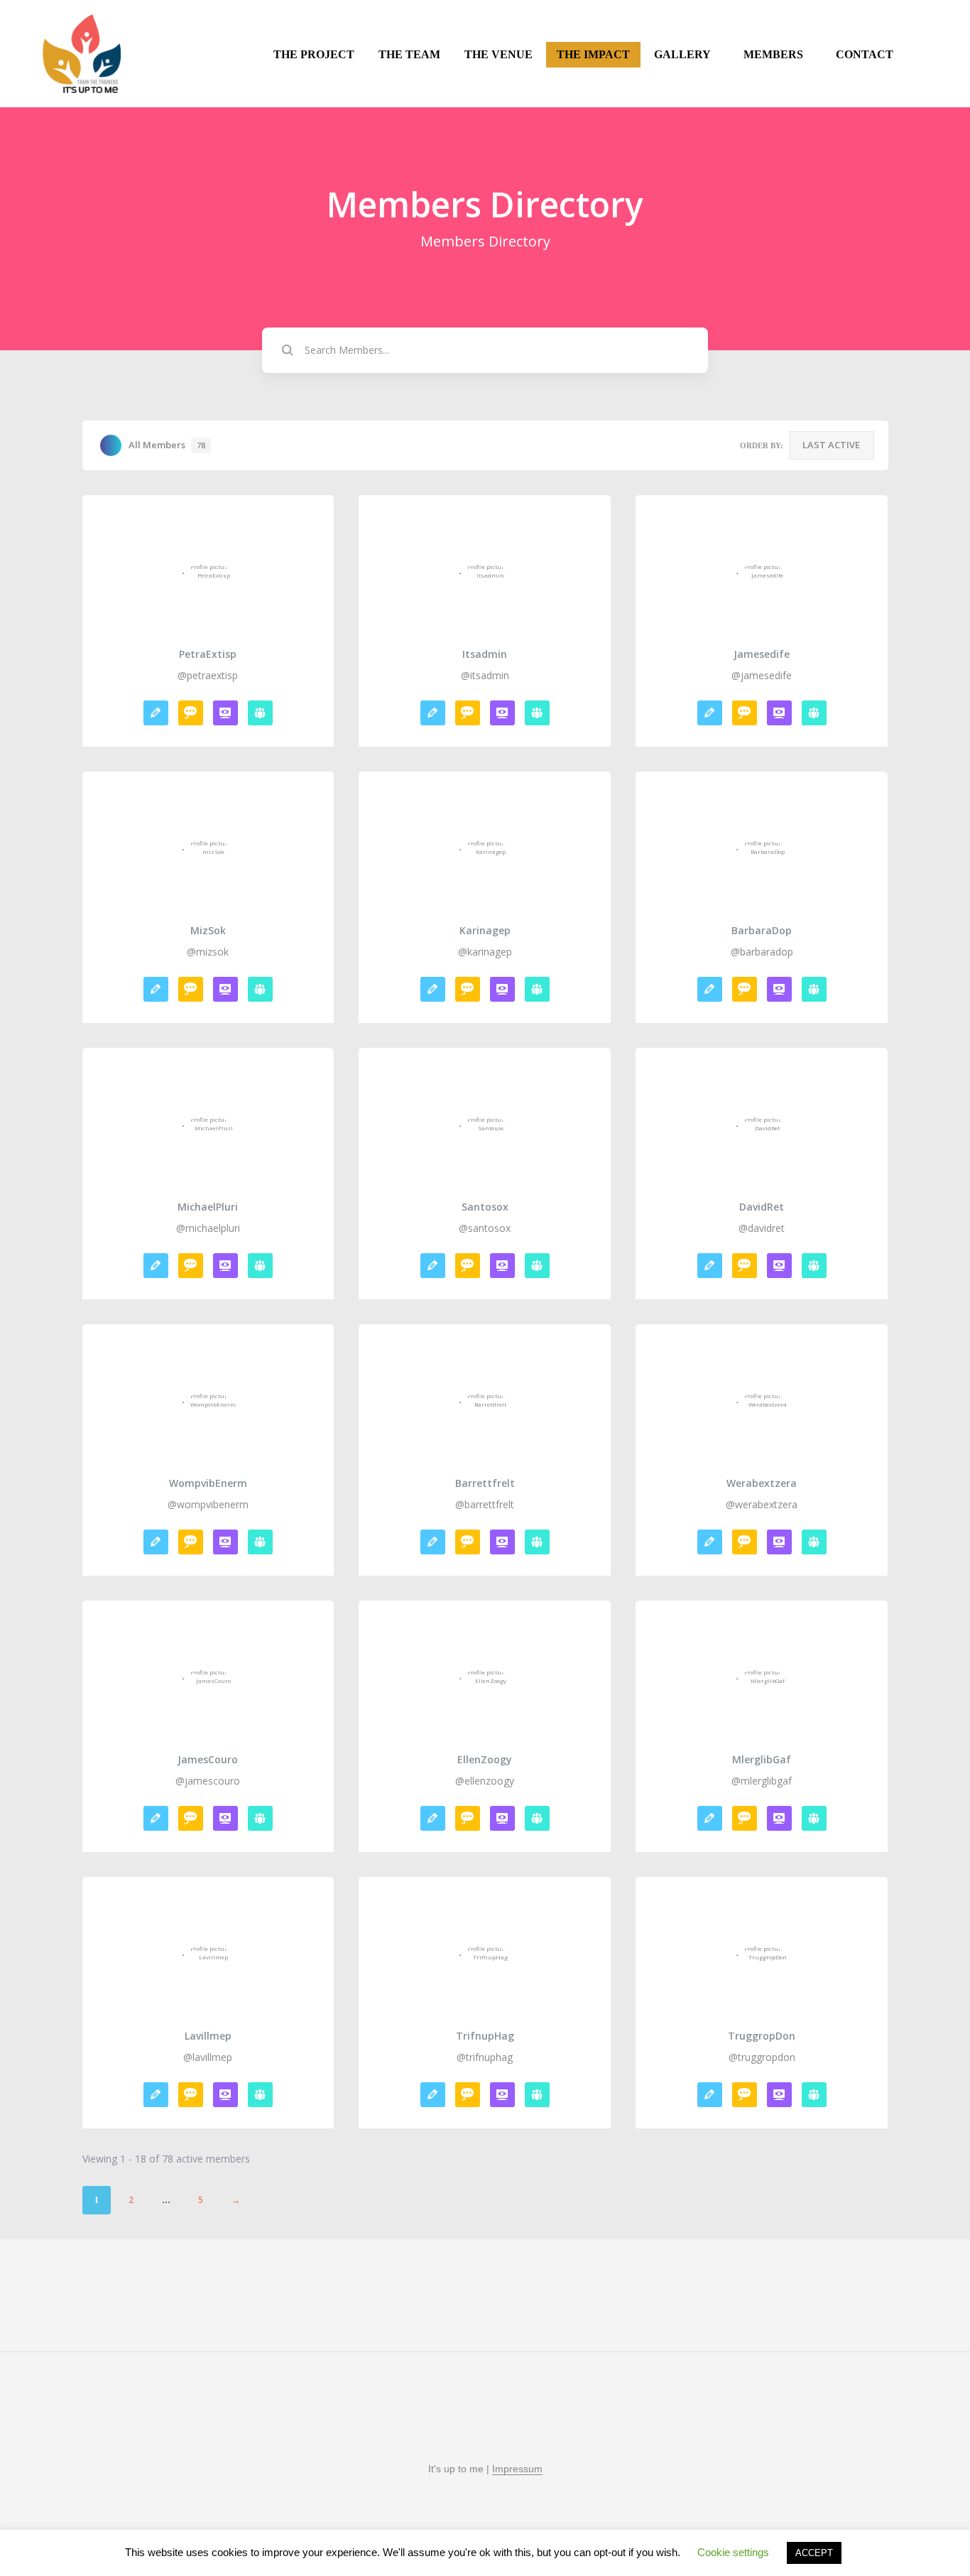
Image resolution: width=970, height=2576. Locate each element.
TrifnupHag (485, 2036)
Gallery (682, 54)
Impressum (517, 2469)
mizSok (208, 931)
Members (773, 54)
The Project (314, 54)
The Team (409, 54)
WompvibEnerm (208, 1483)
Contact (865, 54)
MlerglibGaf (762, 1760)
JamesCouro (208, 1760)
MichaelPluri (208, 1207)
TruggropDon (762, 2036)
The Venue (498, 54)
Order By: (762, 445)
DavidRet (762, 1207)
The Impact (593, 54)
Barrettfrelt (485, 1483)
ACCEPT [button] (814, 2553)
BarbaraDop (762, 931)
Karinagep (485, 931)
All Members (167, 445)
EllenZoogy (485, 1760)
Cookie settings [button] (733, 2552)
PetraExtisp (208, 654)
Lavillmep (208, 2036)
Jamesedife (762, 654)
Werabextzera (762, 1483)
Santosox (485, 1207)
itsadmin (485, 654)
